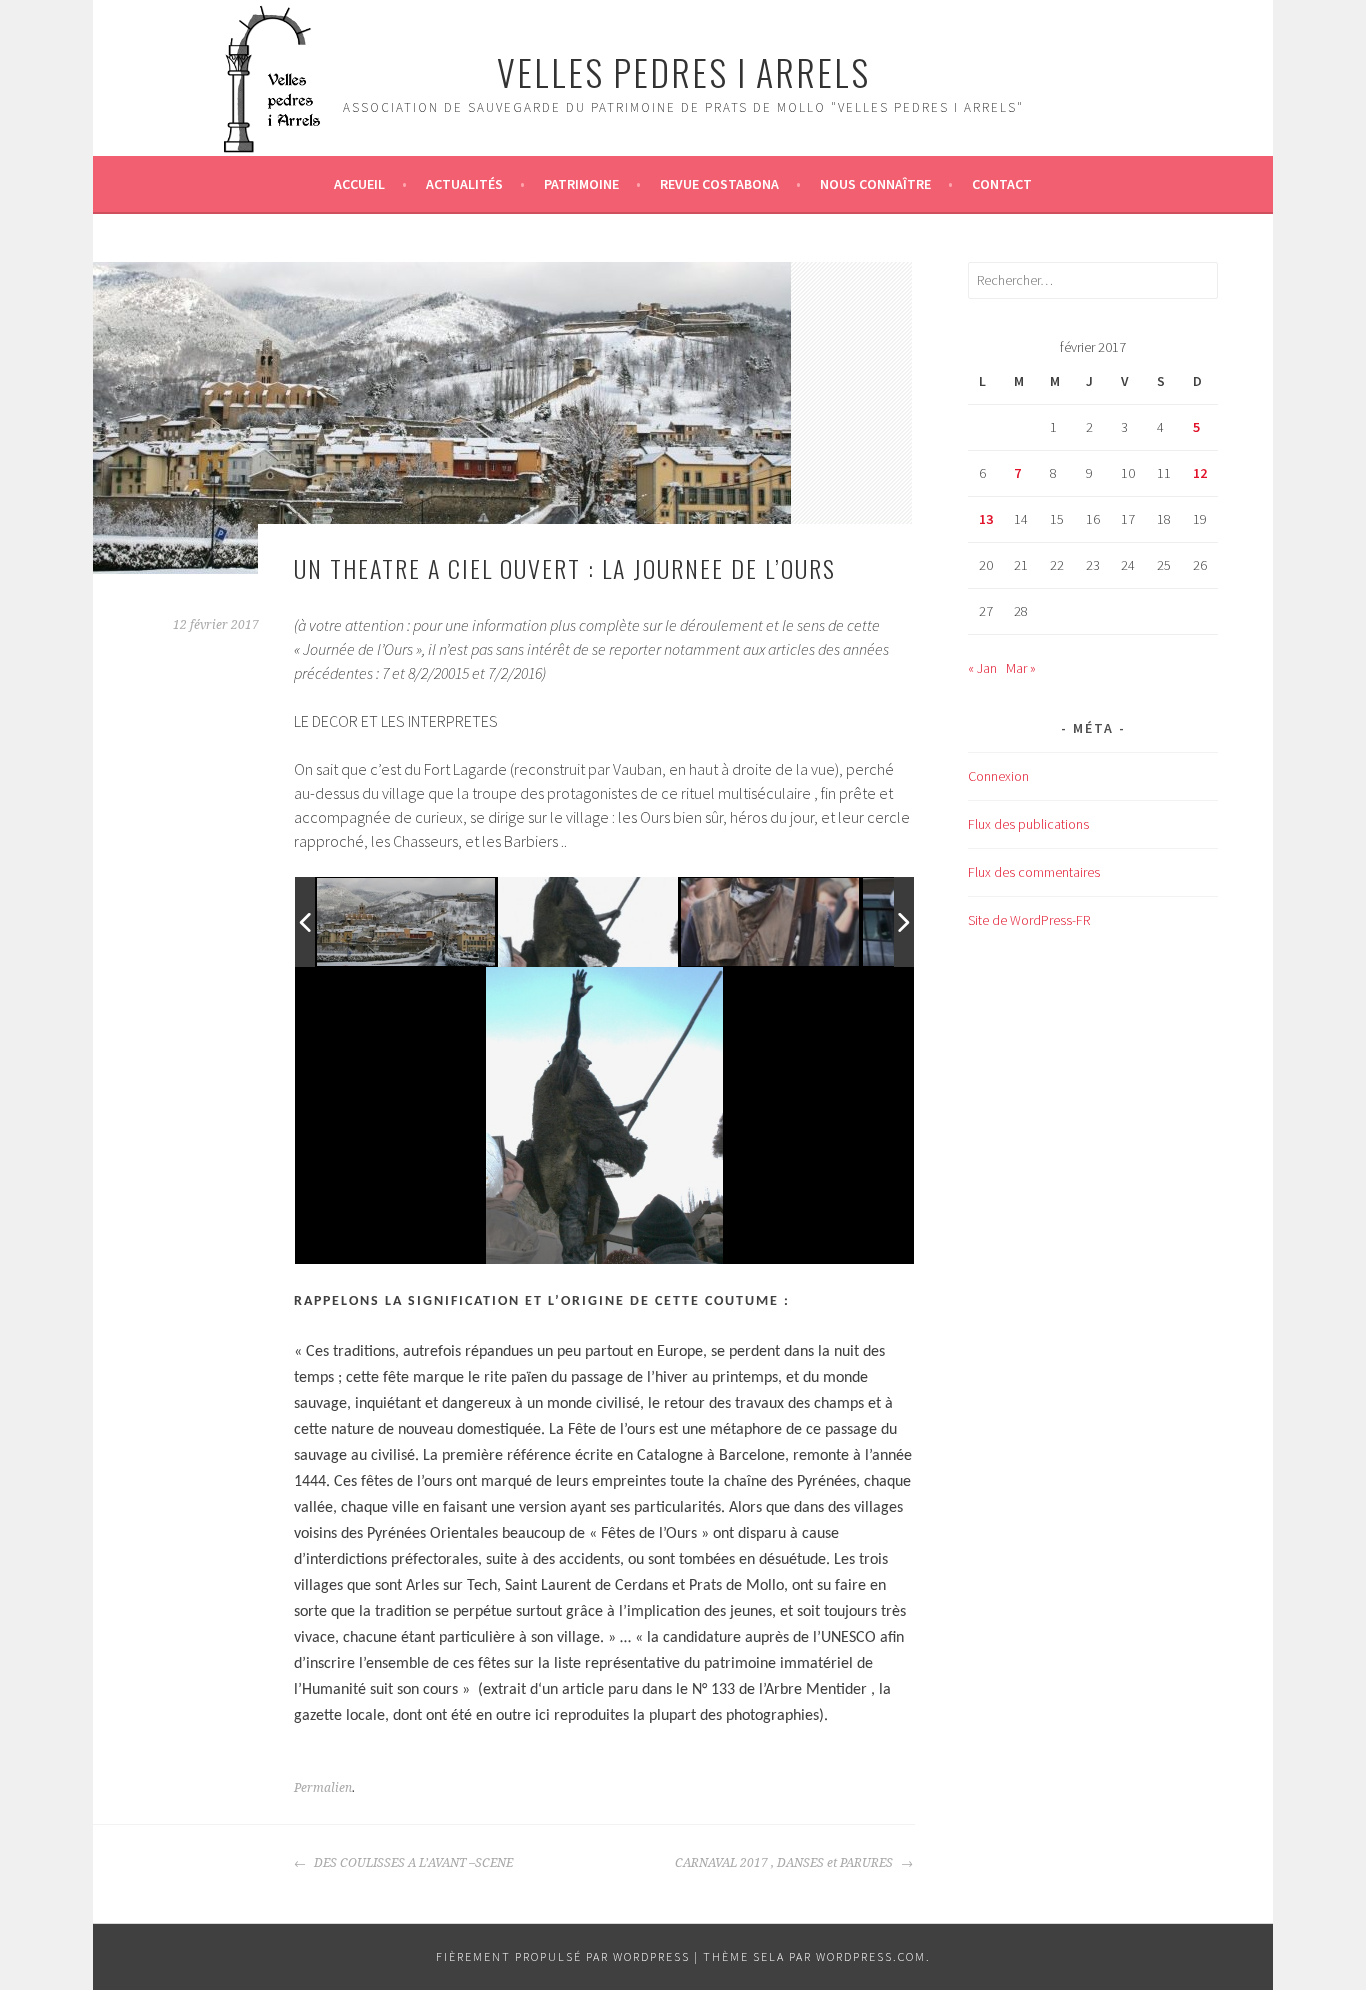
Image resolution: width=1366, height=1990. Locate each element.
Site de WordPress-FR (1029, 920)
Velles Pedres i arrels (683, 71)
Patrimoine (581, 184)
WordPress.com (871, 1956)
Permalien (323, 1788)
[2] (588, 921)
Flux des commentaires (1034, 872)
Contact (1002, 184)
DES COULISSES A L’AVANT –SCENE (412, 1863)
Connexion (998, 776)
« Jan (982, 668)
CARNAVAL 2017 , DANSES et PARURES (785, 1863)
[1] (407, 922)
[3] (771, 922)
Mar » (1021, 668)
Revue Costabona (719, 184)
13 (986, 519)
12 (1200, 473)
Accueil (359, 184)
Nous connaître (875, 184)
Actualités (464, 184)
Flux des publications (1028, 824)
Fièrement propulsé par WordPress (563, 1956)
